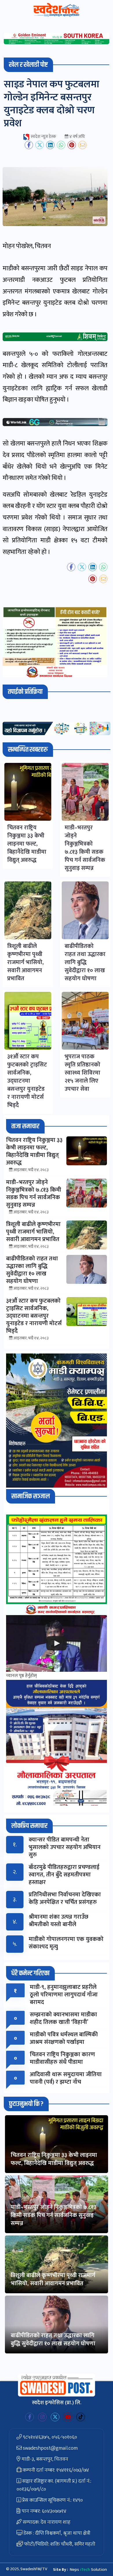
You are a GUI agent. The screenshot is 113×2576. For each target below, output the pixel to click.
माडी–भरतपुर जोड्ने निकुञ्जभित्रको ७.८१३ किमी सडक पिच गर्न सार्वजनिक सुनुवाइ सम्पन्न (54, 2215)
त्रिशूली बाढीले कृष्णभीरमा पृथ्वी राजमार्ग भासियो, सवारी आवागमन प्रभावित (53, 2279)
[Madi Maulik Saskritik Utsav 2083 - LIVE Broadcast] (57, 1643)
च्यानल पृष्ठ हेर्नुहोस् (21, 1676)
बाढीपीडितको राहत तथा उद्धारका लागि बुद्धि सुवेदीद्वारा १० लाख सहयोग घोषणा (53, 2340)
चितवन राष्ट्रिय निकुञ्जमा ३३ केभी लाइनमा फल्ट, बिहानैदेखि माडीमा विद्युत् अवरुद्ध (54, 2159)
